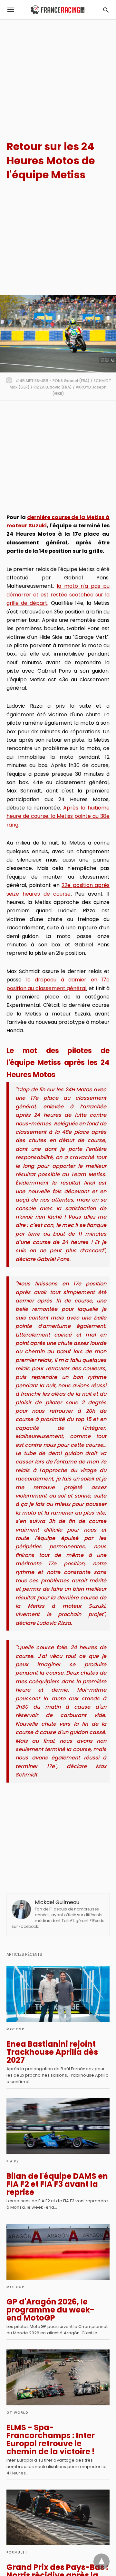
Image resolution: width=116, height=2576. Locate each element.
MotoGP (15, 2029)
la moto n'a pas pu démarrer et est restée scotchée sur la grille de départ (58, 595)
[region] (58, 74)
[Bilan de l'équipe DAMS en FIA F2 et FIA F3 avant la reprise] (58, 2126)
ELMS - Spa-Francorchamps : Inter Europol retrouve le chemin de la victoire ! (51, 2439)
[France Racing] (58, 10)
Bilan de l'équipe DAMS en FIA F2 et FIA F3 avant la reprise (57, 2184)
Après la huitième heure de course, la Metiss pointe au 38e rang (58, 816)
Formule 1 (17, 2552)
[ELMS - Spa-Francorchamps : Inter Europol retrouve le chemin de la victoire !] (58, 2377)
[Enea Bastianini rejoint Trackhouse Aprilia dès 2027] (58, 1994)
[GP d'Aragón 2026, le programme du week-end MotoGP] (58, 2252)
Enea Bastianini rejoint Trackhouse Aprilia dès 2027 (52, 2052)
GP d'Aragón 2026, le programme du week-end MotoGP (50, 2310)
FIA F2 (13, 2161)
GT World (17, 2413)
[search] (106, 10)
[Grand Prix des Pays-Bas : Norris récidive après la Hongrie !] (58, 2518)
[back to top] (101, 2562)
